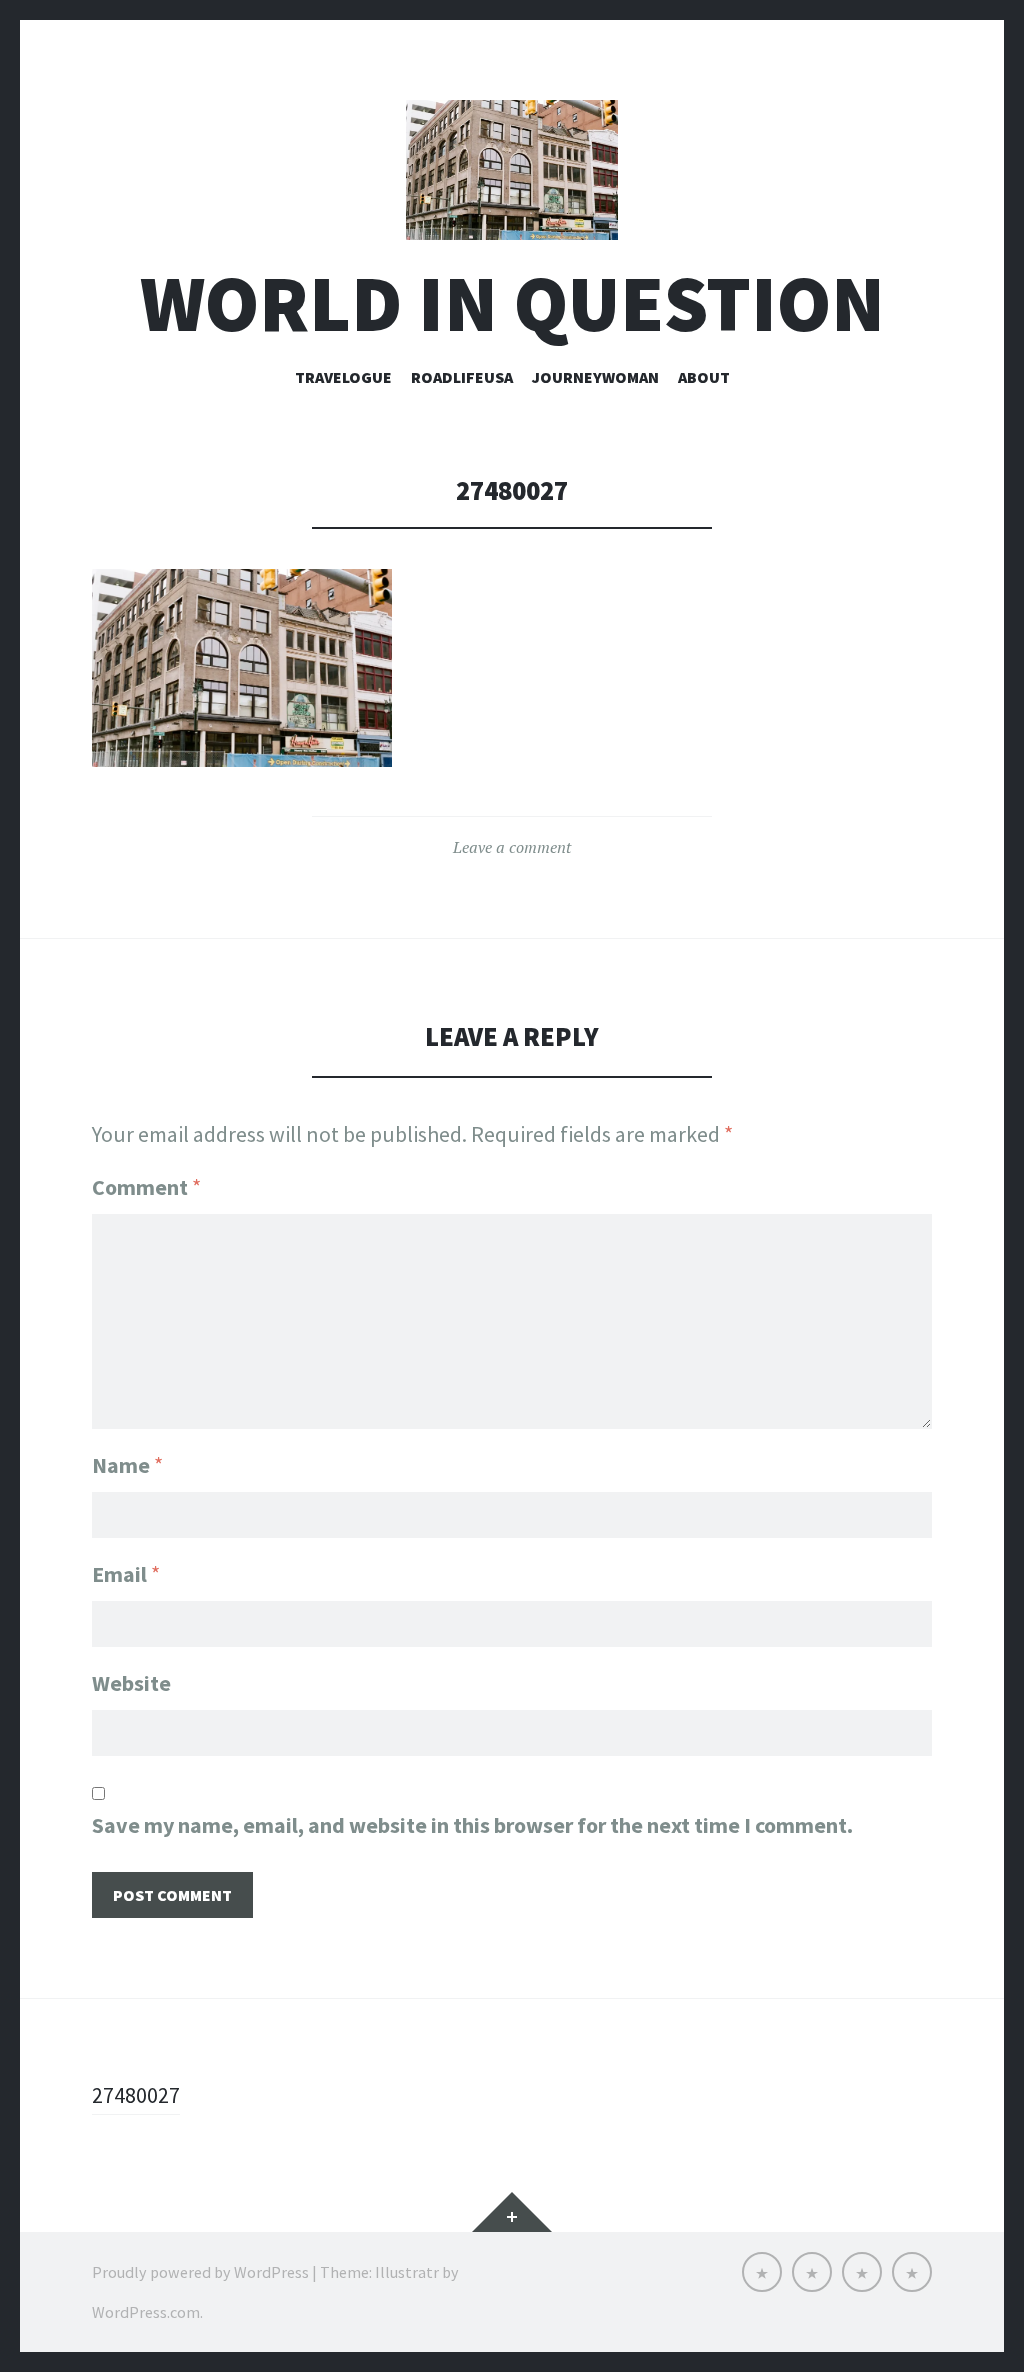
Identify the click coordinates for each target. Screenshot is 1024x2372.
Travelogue (343, 377)
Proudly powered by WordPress (200, 2272)
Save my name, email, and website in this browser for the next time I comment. (472, 1825)
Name (127, 1465)
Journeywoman (595, 377)
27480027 (136, 2095)
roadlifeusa (462, 377)
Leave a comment (512, 847)
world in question (512, 303)
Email (126, 1574)
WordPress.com (146, 2312)
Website (131, 1683)
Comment (146, 1187)
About (704, 377)
